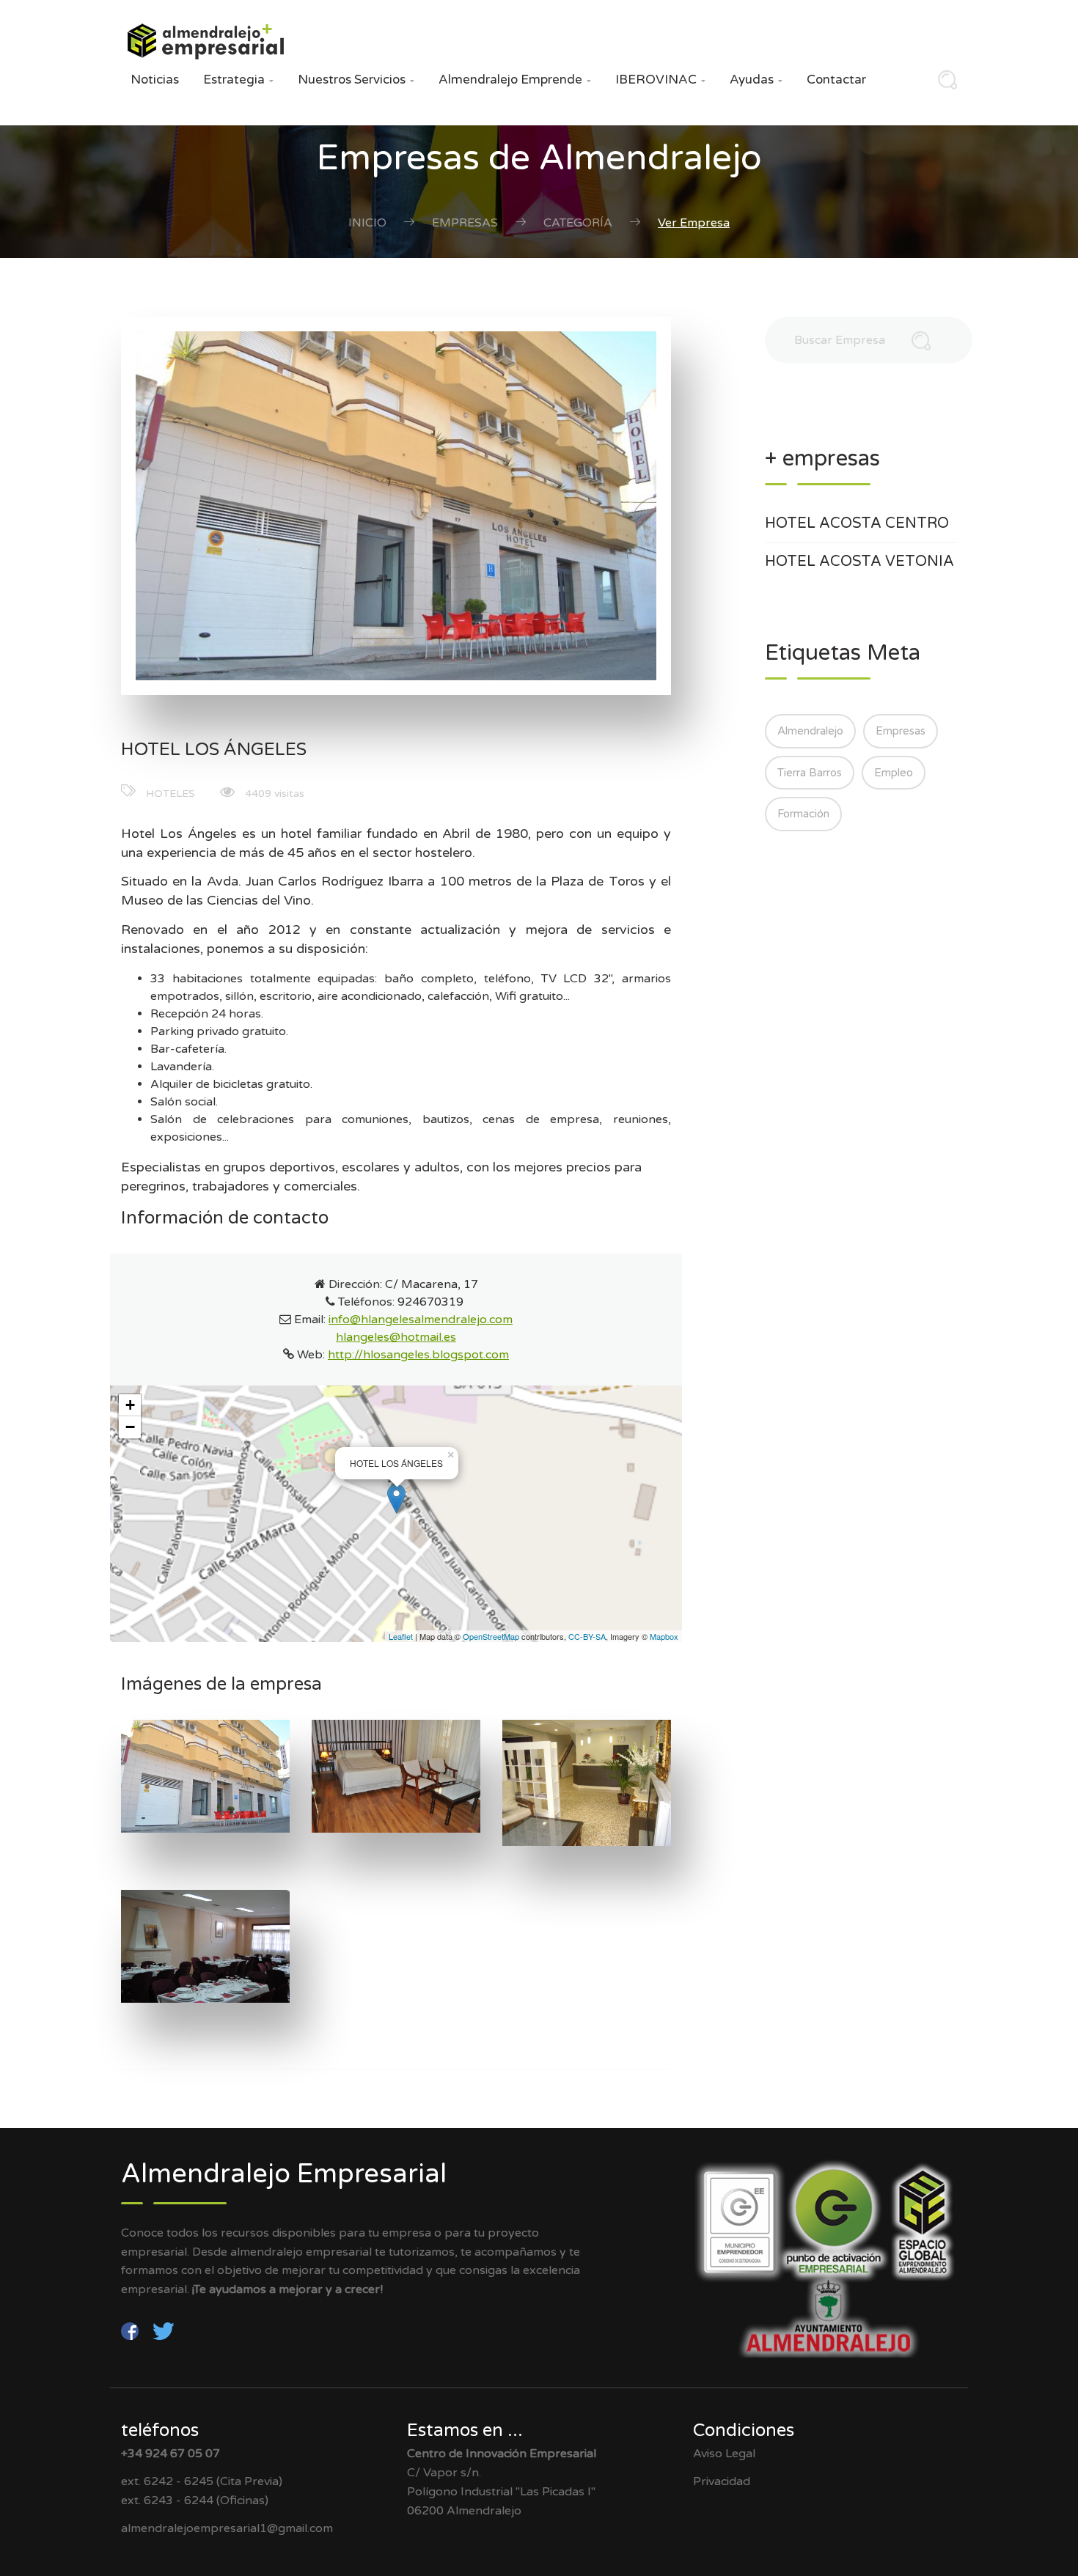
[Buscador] (944, 84)
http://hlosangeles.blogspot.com (418, 1355)
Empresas (465, 223)
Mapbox (664, 1636)
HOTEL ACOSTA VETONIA (859, 562)
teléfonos (160, 2430)
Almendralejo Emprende (515, 80)
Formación (803, 814)
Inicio (367, 223)
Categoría (578, 223)
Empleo (894, 773)
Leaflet (401, 1636)
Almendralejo (810, 731)
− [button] (130, 1427)
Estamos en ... (465, 2430)
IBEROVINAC (660, 80)
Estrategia (238, 80)
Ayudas (756, 80)
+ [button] (130, 1405)
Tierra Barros (810, 773)
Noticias (155, 80)
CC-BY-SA (587, 1636)
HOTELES (170, 794)
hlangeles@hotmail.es (396, 1337)
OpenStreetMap (491, 1636)
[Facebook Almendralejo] (131, 2330)
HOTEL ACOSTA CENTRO (857, 523)
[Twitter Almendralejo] (164, 2330)
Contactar (836, 80)
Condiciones (744, 2430)
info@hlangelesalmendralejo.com (421, 1320)
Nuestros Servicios (356, 80)
